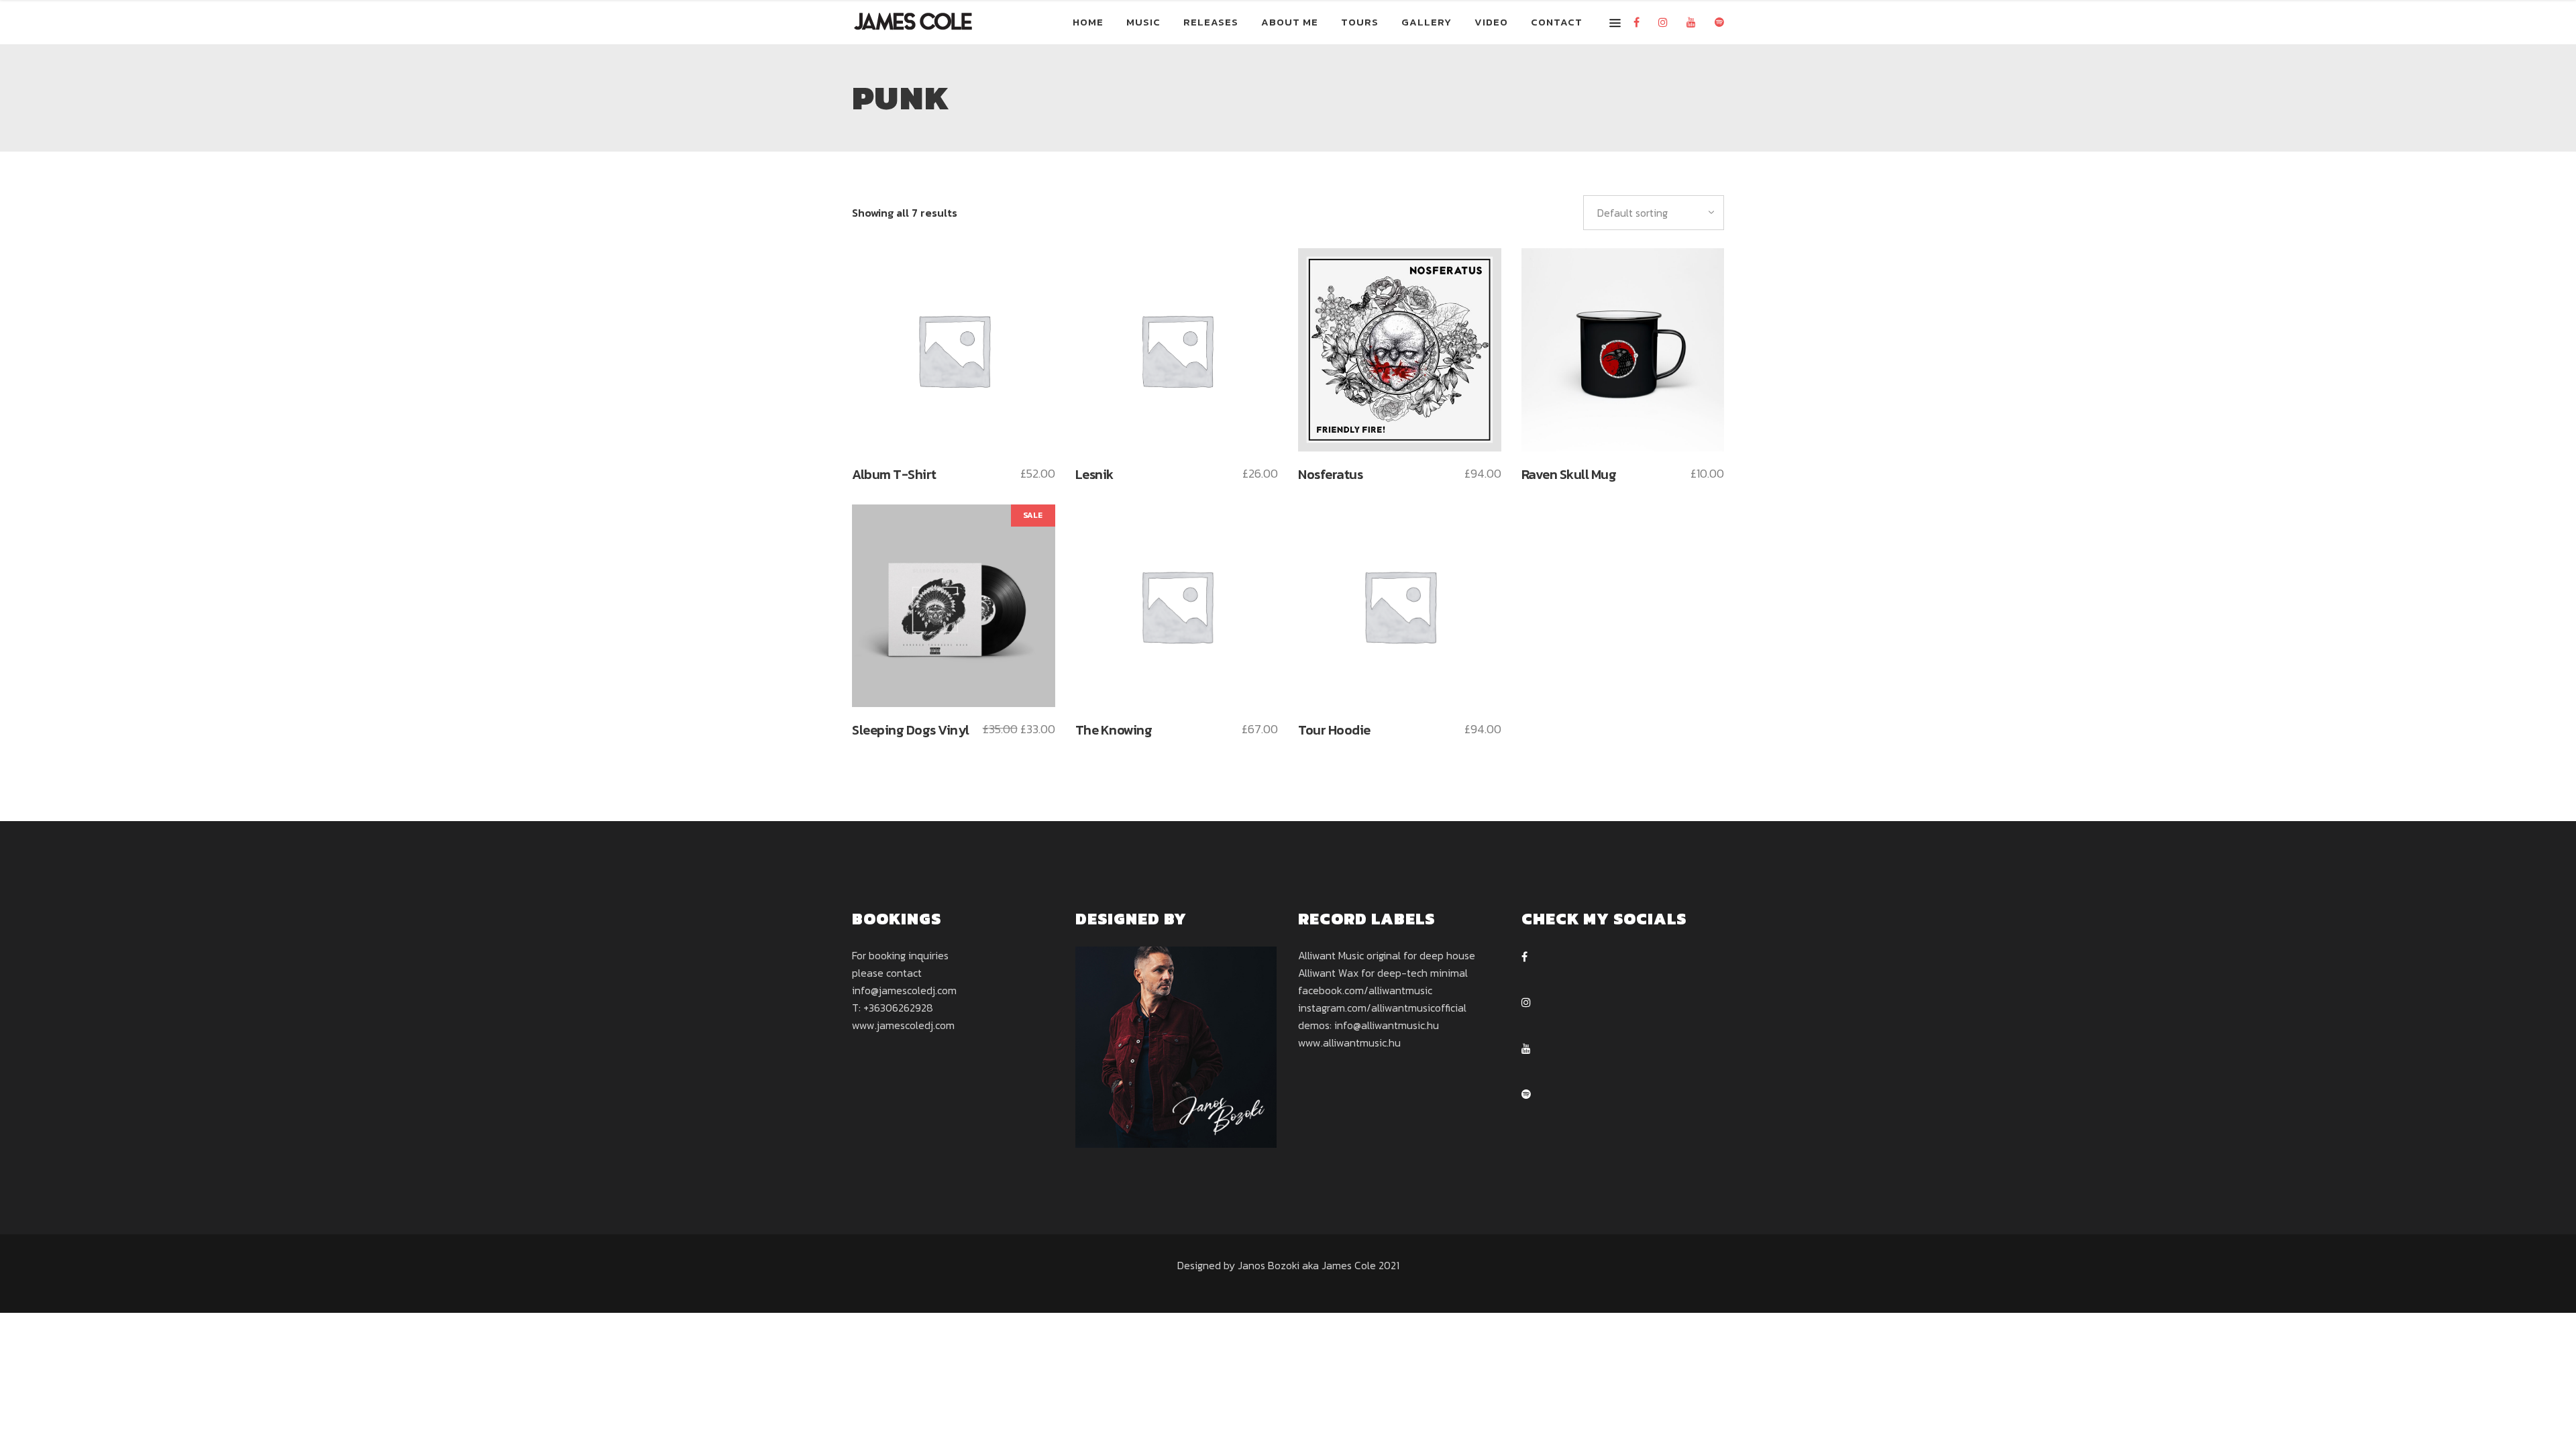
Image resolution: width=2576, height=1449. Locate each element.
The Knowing (1114, 730)
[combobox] (1654, 213)
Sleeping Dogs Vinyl (911, 730)
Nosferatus (1330, 474)
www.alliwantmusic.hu (1349, 1042)
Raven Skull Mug (1569, 474)
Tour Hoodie (1334, 730)
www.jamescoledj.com (903, 1025)
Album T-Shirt (894, 474)
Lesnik (1094, 474)
